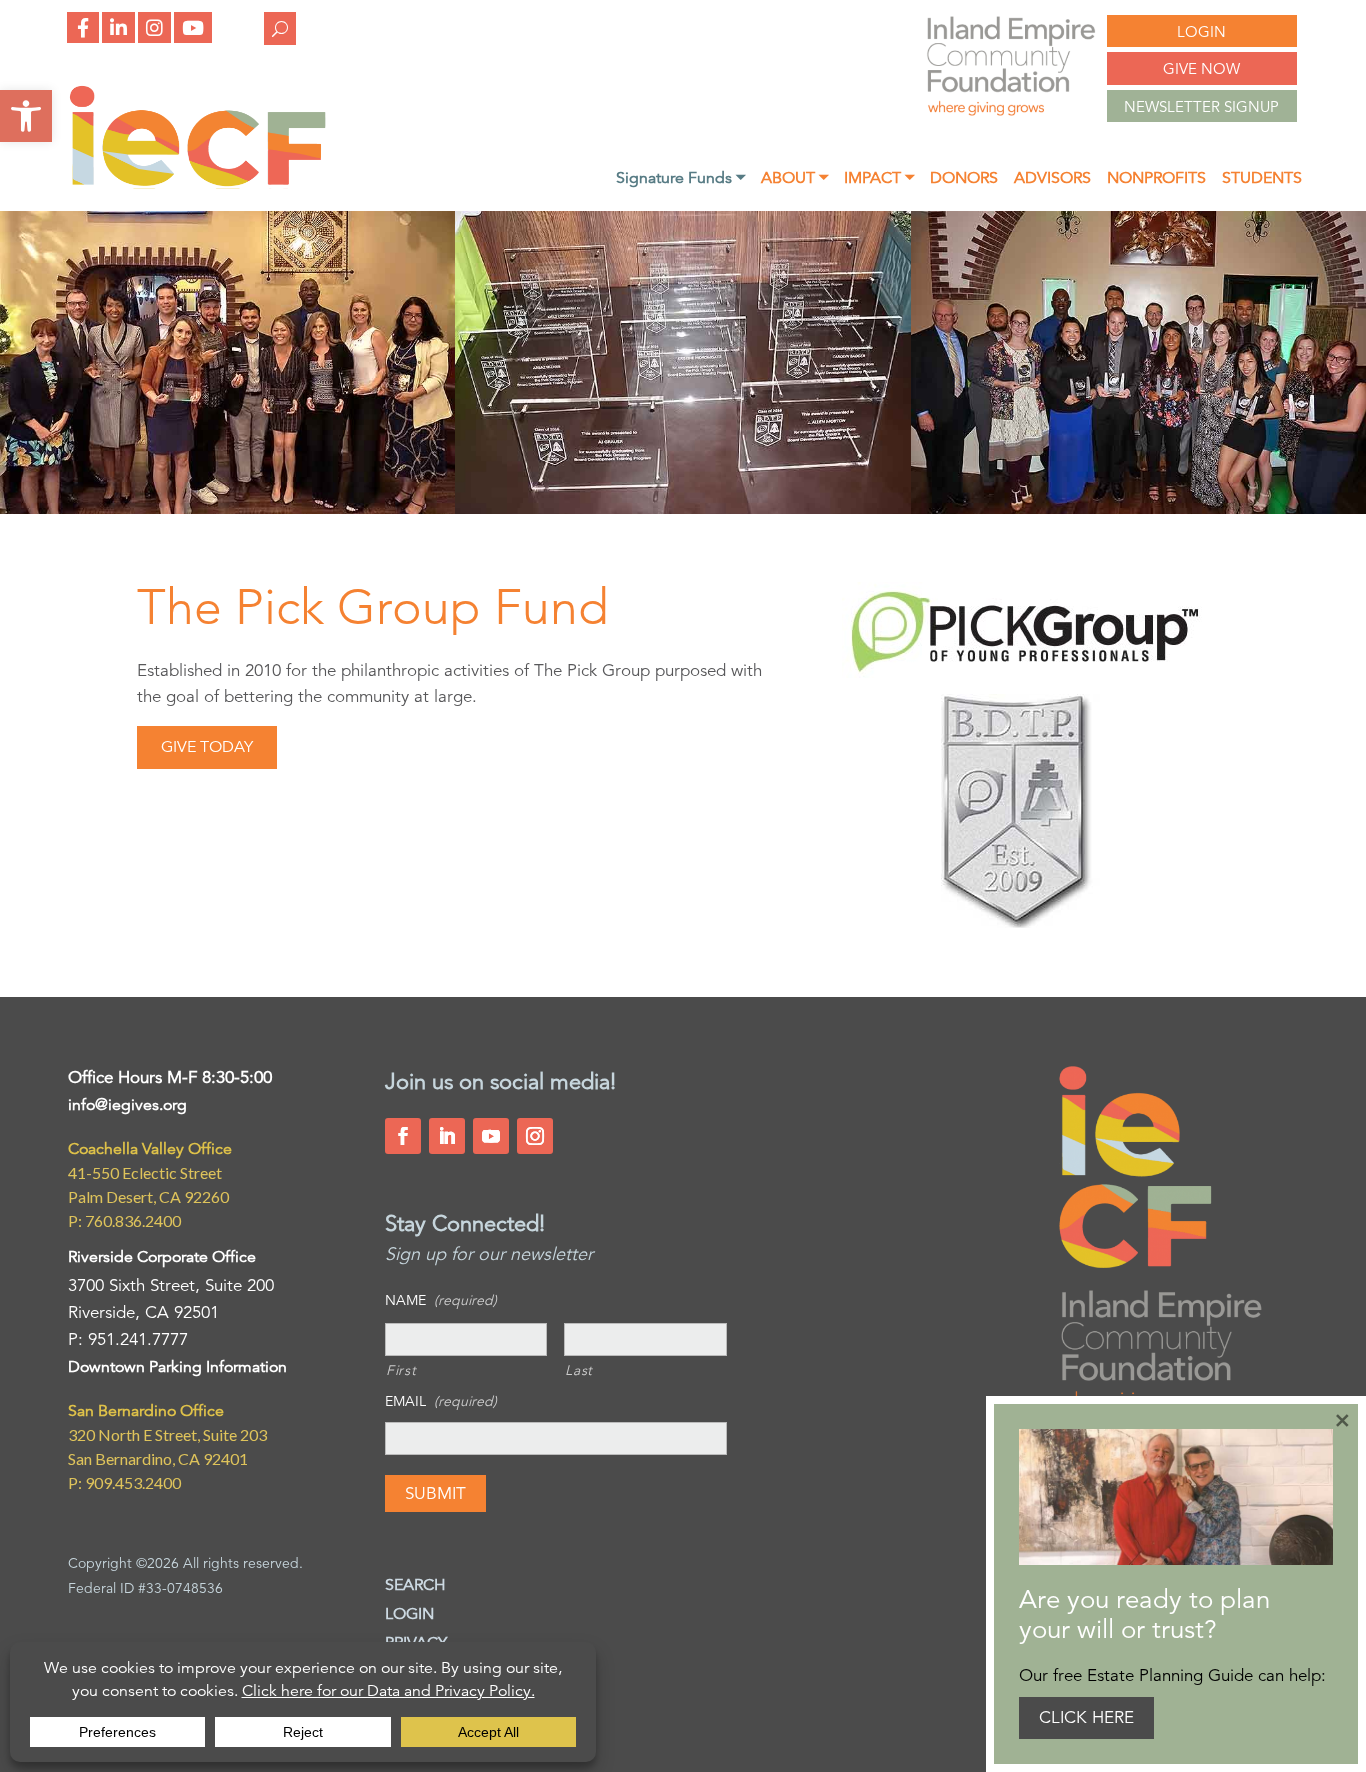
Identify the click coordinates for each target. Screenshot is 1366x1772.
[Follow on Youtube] (491, 1136)
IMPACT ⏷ (879, 179)
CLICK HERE (1086, 1717)
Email (441, 1401)
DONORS (964, 179)
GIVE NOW (1201, 68)
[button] (26, 116)
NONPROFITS (1156, 179)
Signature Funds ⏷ (680, 179)
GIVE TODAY (207, 747)
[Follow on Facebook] (403, 1136)
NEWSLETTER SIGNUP (1201, 106)
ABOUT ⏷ (794, 179)
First (401, 1370)
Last (579, 1370)
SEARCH (415, 1585)
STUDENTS (1262, 179)
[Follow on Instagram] (535, 1136)
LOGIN (1201, 31)
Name (441, 1300)
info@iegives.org (127, 1105)
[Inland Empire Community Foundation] (197, 183)
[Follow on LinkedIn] (447, 1136)
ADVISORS (1052, 179)
